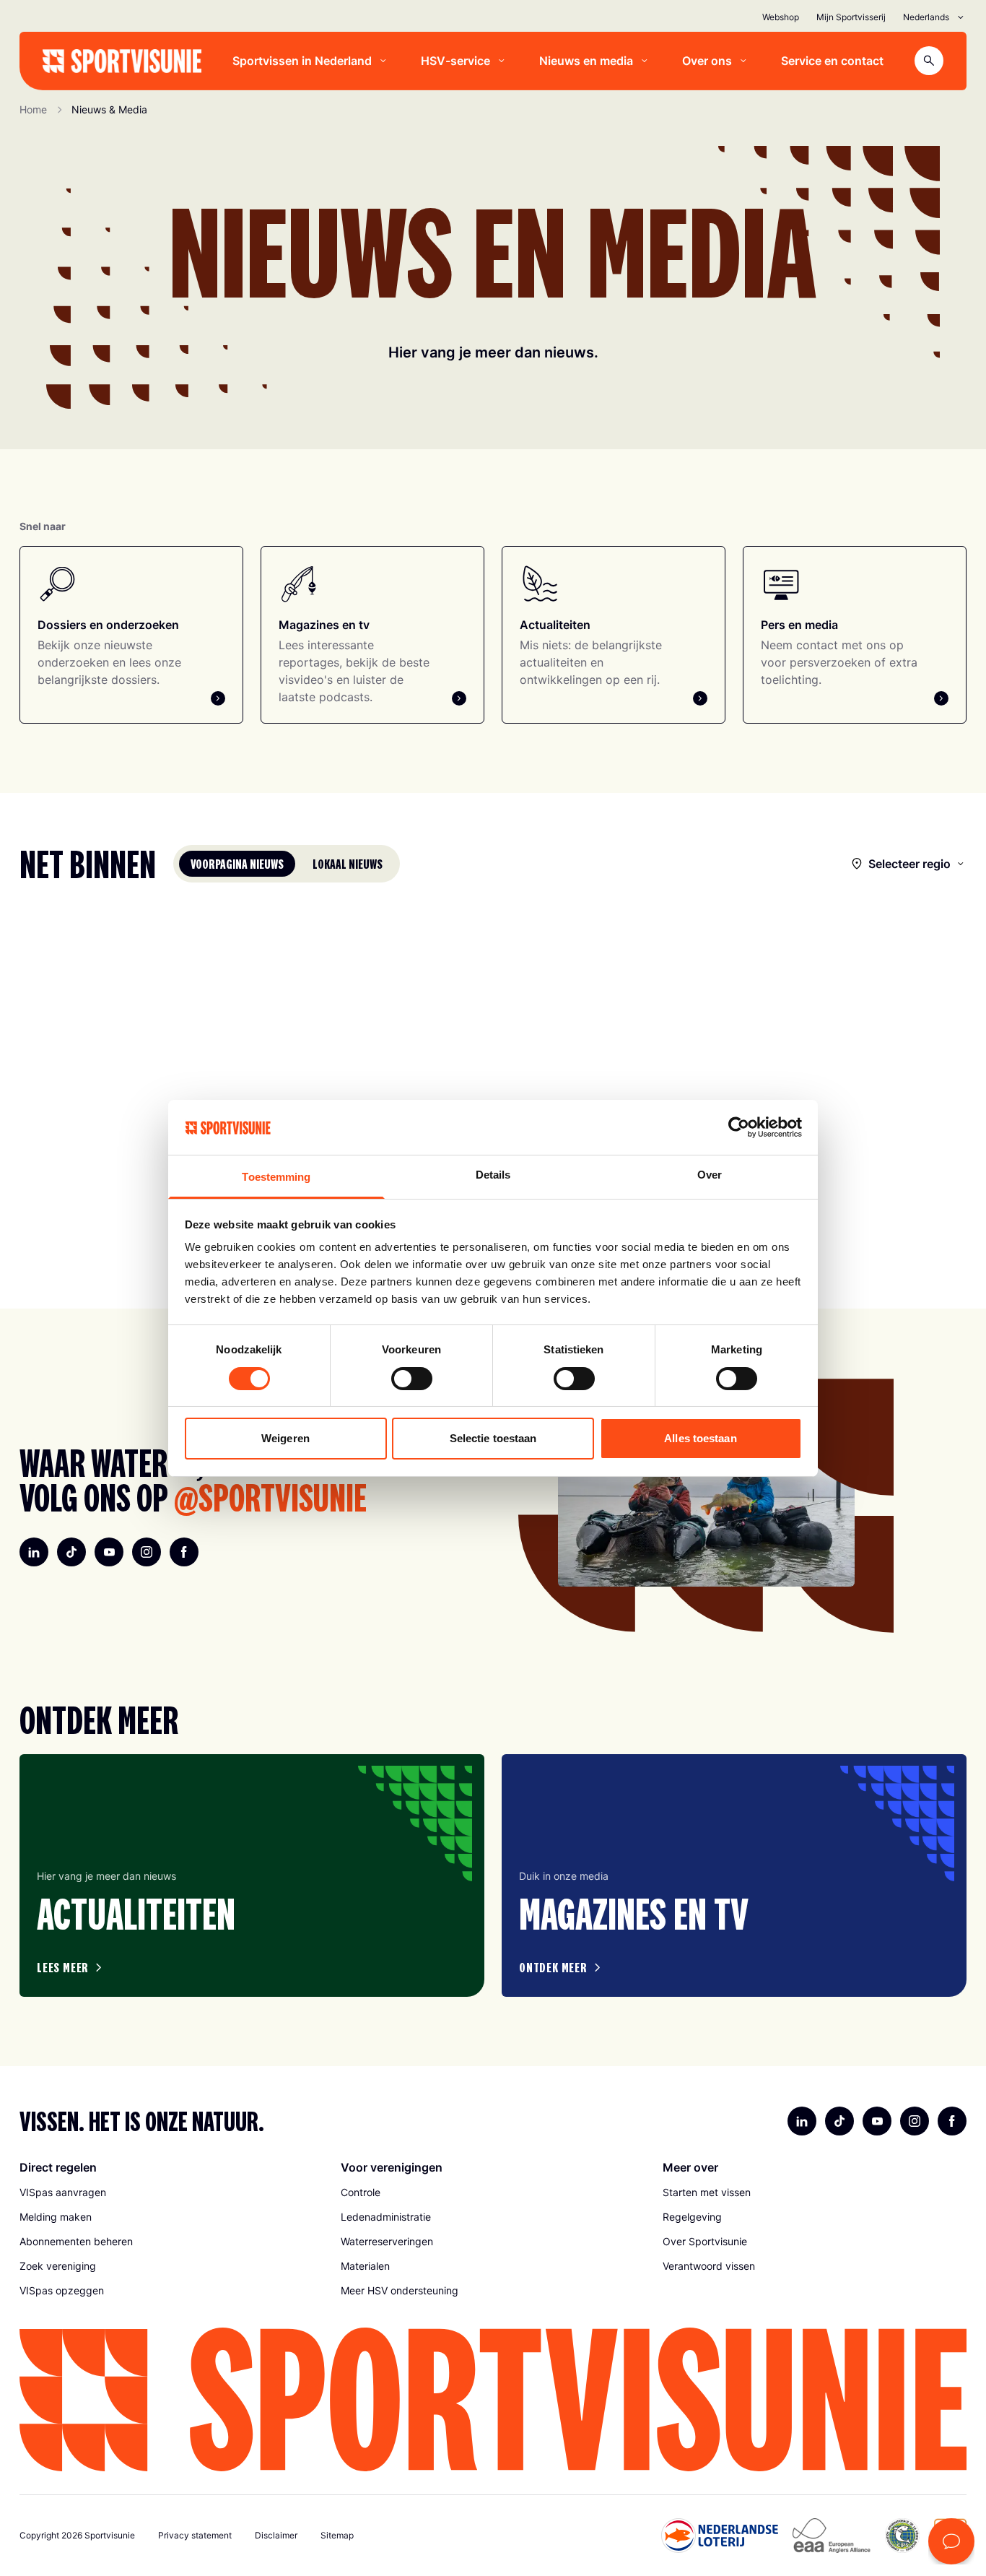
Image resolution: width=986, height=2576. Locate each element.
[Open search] (929, 61)
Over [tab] (710, 1175)
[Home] (122, 61)
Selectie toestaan (493, 1438)
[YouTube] (109, 1552)
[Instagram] (147, 1552)
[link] (171, 2193)
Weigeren (285, 1438)
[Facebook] (184, 1552)
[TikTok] (71, 1552)
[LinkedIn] (34, 1552)
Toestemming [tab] (276, 1177)
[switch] (412, 1379)
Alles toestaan (700, 1438)
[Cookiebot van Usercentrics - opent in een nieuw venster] (739, 1127)
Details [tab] (493, 1175)
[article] (252, 1875)
